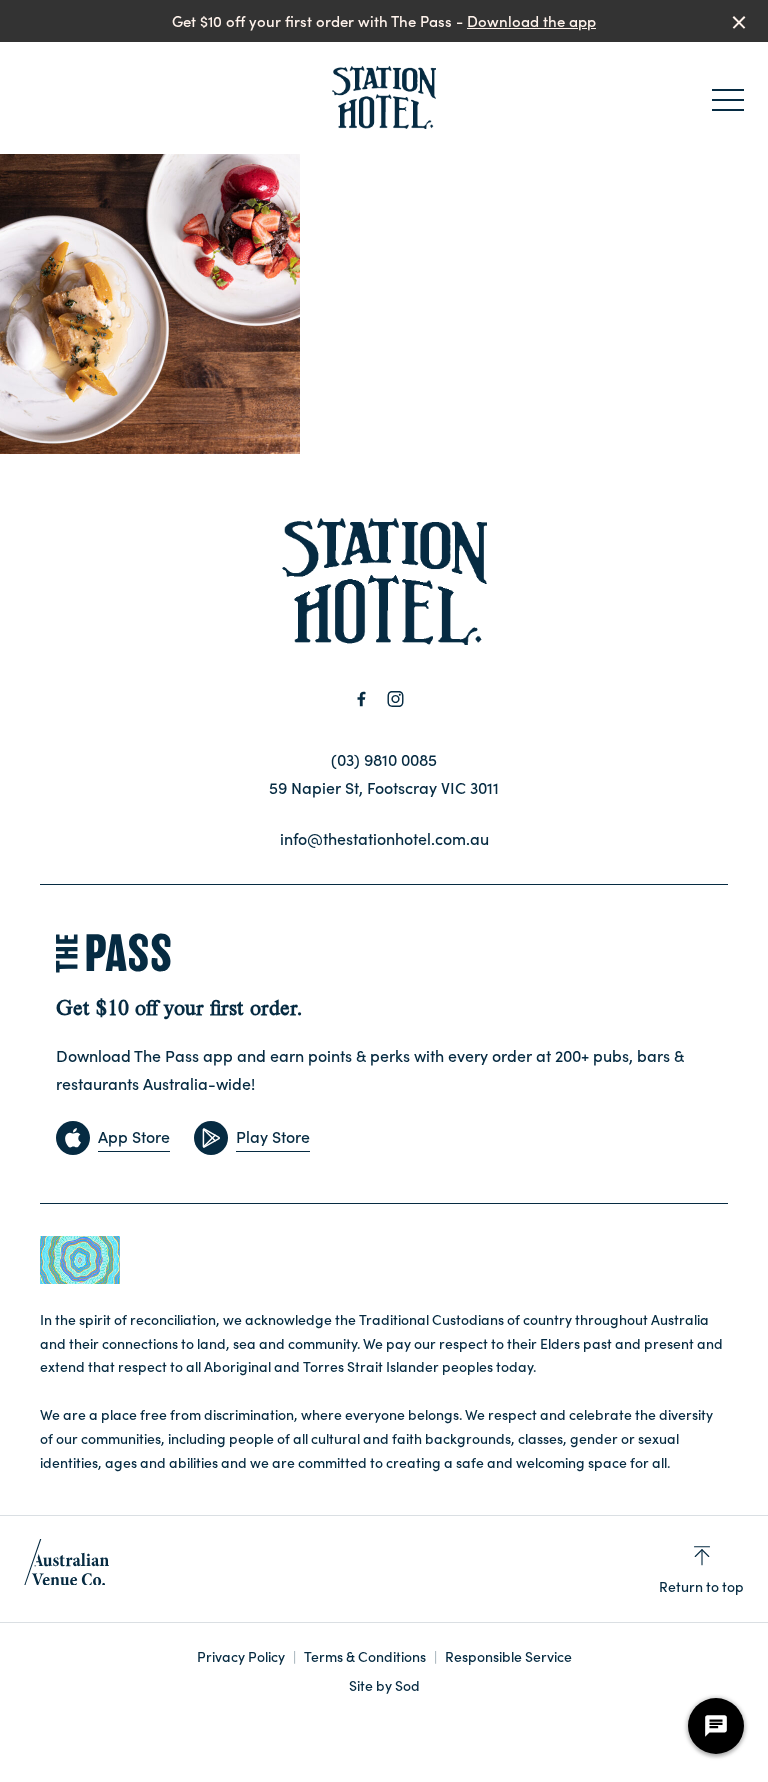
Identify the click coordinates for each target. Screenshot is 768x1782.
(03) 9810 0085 (384, 759)
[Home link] (383, 98)
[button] (728, 105)
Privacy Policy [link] (241, 1656)
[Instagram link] (395, 699)
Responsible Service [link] (508, 1656)
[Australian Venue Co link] (66, 1569)
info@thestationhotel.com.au (384, 838)
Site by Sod (384, 1685)
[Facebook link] (361, 699)
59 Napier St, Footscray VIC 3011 (384, 787)
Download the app (531, 20)
